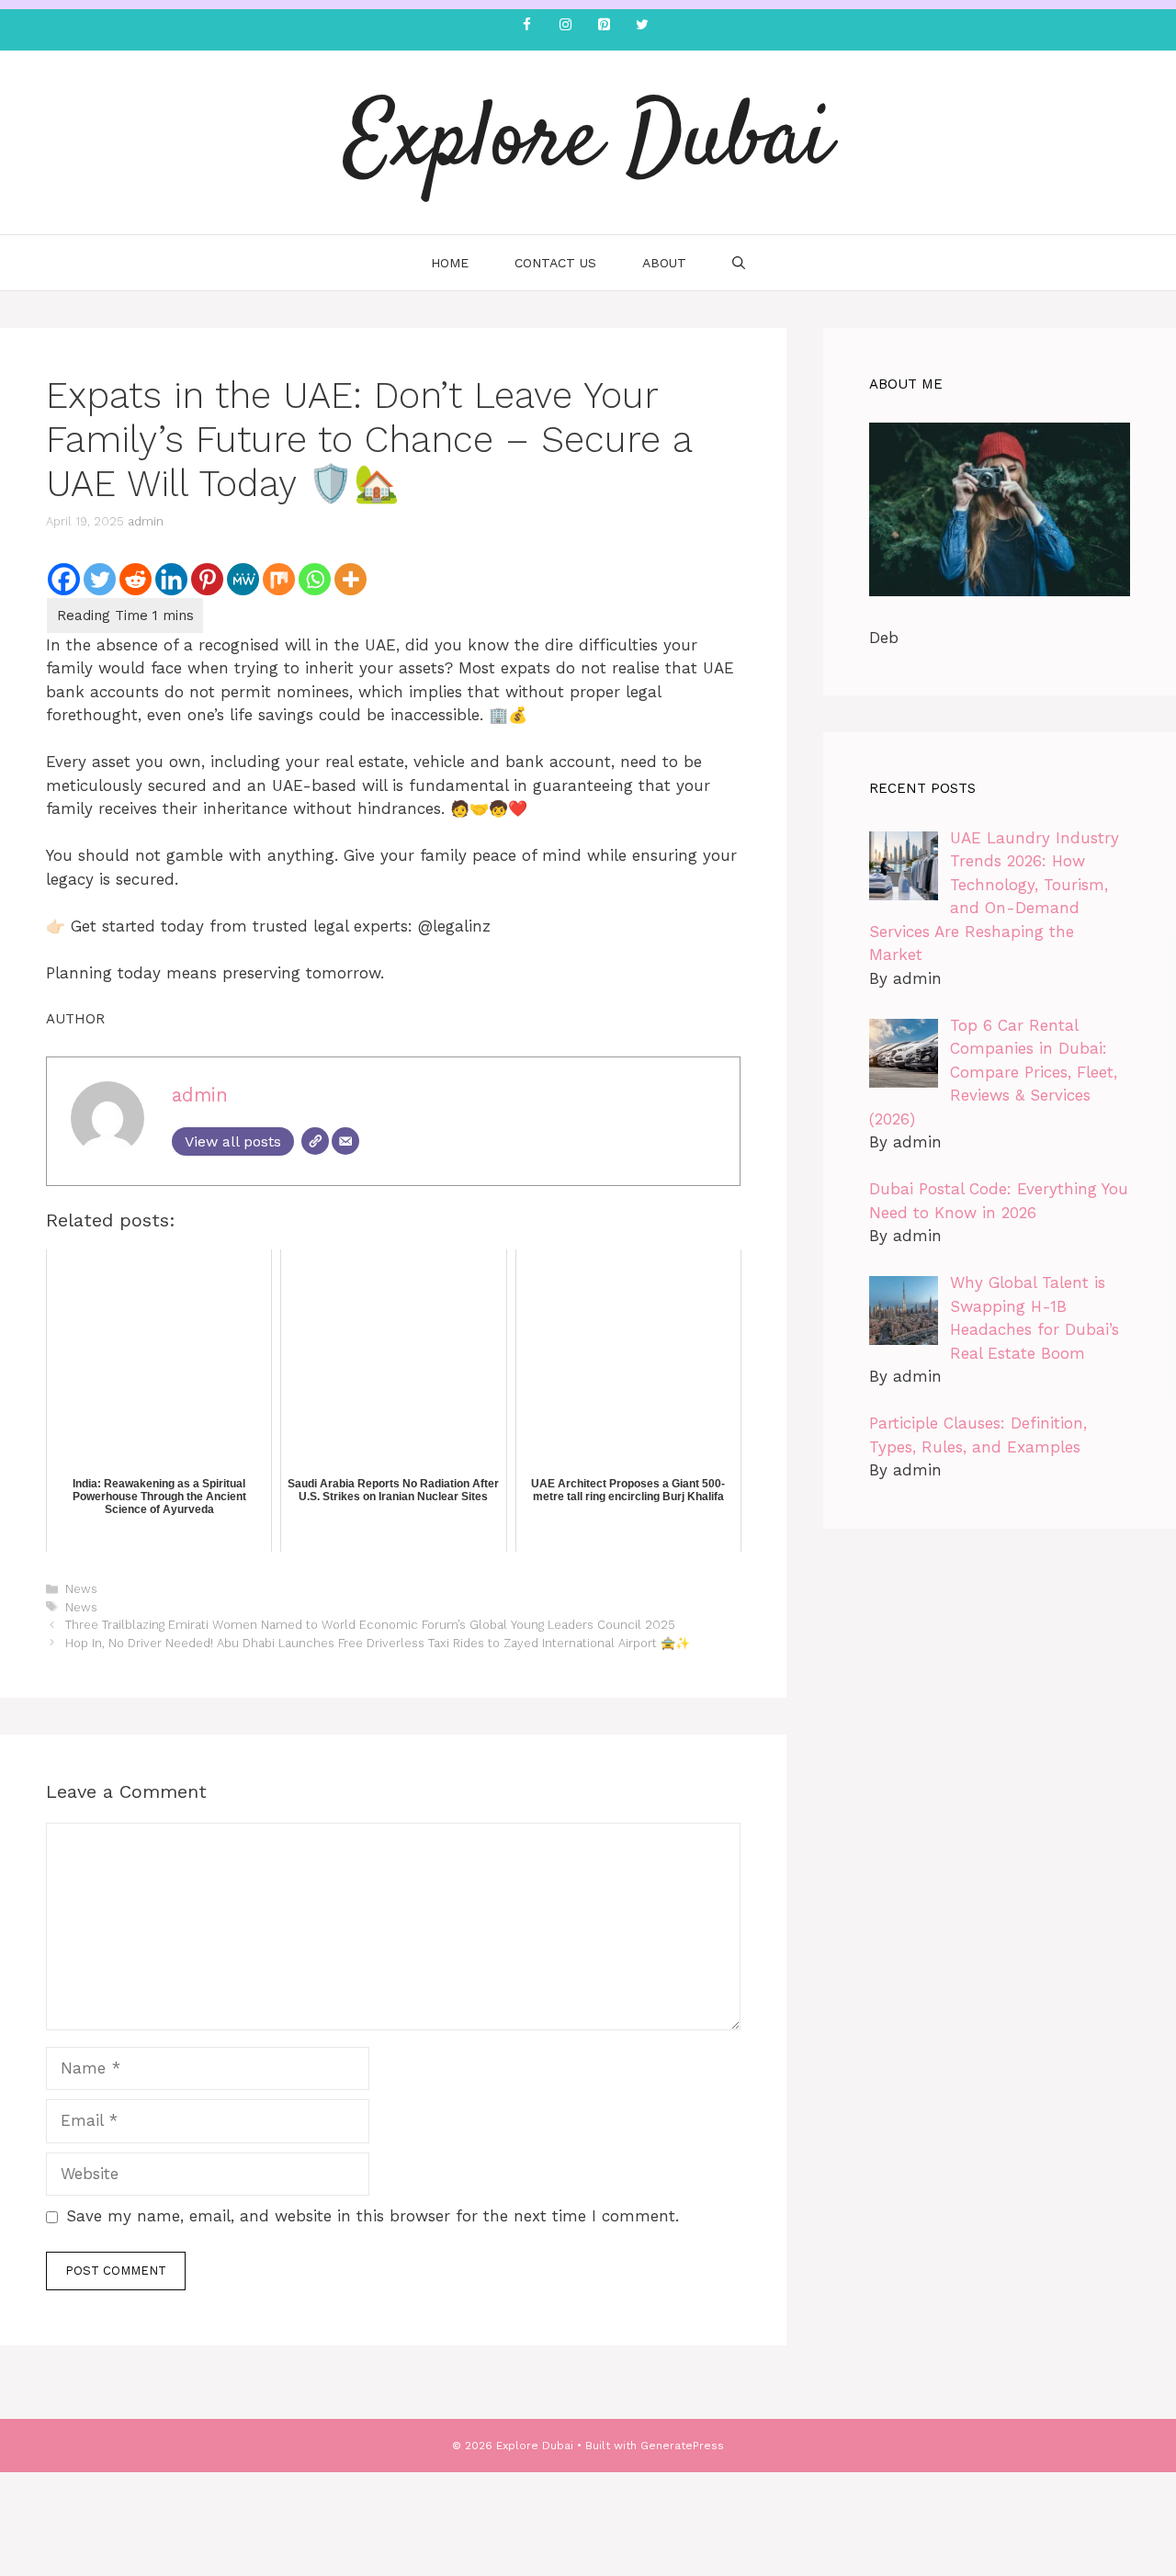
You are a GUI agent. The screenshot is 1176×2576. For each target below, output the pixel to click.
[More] (351, 579)
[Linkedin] (171, 579)
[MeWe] (243, 579)
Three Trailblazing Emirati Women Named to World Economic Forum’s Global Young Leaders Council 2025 (370, 1625)
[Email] (345, 1141)
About (664, 263)
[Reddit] (136, 579)
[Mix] (279, 579)
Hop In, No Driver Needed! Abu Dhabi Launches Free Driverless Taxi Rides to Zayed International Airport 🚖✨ (378, 1643)
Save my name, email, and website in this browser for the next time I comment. (373, 2216)
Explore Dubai (588, 142)
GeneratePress (682, 2446)
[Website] (315, 1141)
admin (146, 521)
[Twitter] (642, 25)
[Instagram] (565, 25)
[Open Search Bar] (739, 263)
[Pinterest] (604, 25)
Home (450, 263)
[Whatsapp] (315, 579)
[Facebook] (526, 25)
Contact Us (555, 263)
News (81, 1589)
